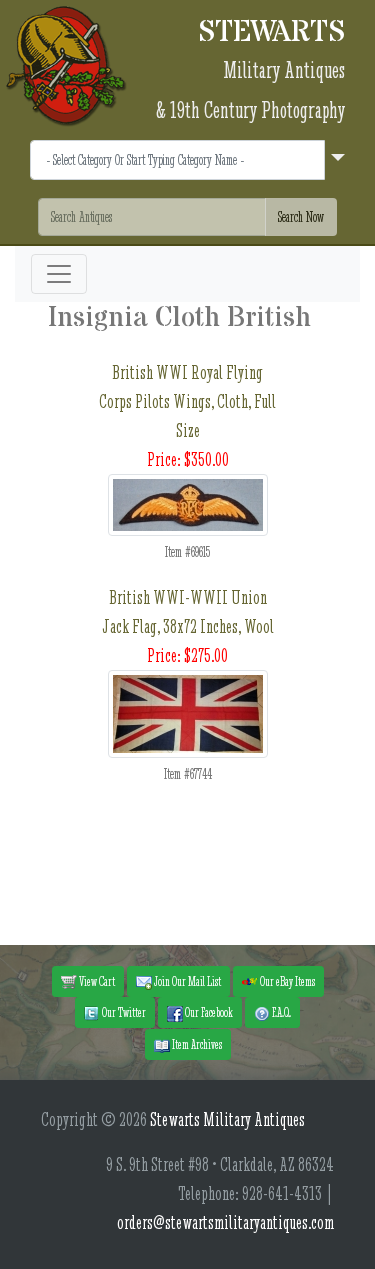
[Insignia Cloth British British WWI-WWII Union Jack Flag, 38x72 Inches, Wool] (188, 711)
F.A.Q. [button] (280, 1012)
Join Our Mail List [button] (186, 981)
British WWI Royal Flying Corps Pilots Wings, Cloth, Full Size (187, 401)
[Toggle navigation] (59, 274)
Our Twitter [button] (123, 1012)
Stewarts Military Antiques (227, 1119)
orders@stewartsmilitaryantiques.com (225, 1222)
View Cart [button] (96, 981)
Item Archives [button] (196, 1044)
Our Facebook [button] (208, 1012)
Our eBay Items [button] (286, 981)
